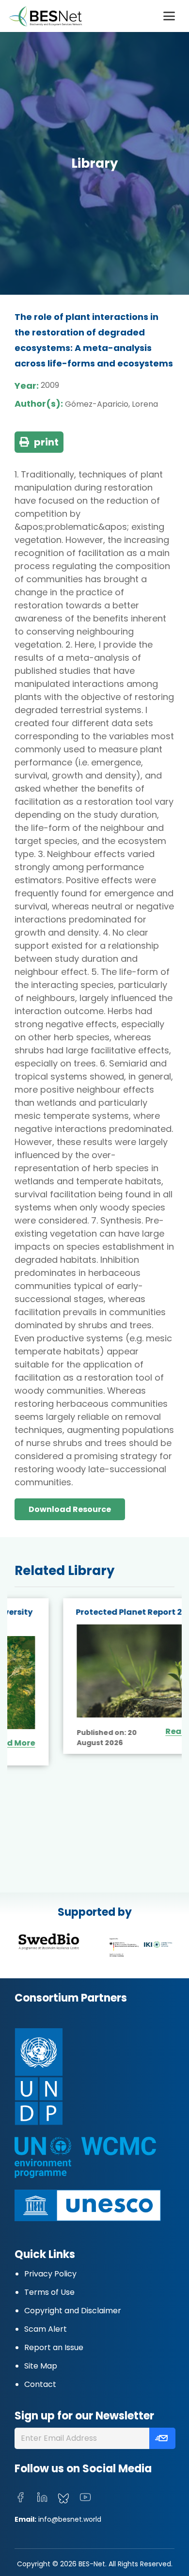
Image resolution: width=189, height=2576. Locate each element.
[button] (169, 16)
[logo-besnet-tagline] (45, 16)
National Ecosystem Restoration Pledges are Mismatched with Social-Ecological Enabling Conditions (94, 1630)
